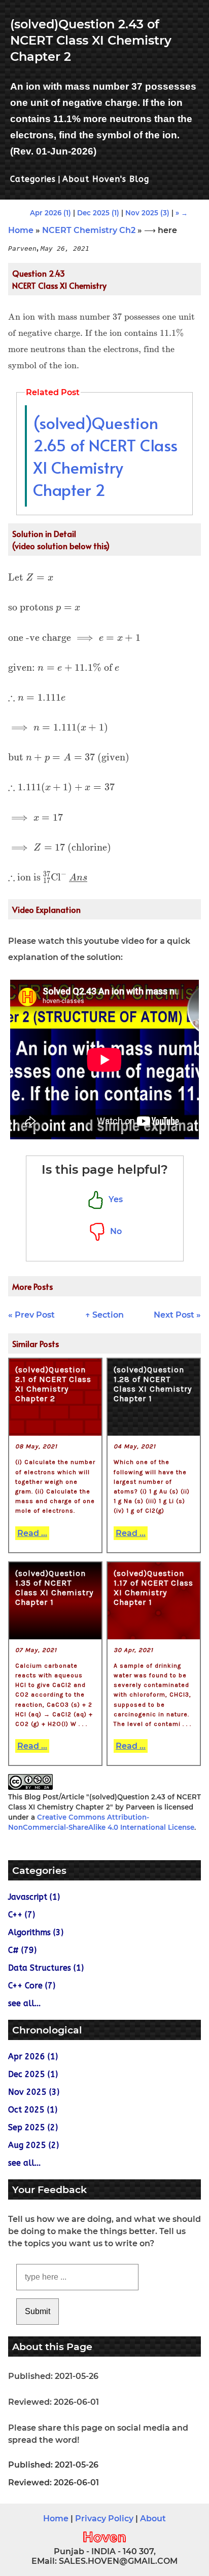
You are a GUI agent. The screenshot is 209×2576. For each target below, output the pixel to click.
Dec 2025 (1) (98, 213)
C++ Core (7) (32, 1986)
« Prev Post (31, 1315)
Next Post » (177, 1315)
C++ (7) (22, 1915)
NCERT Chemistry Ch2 (89, 230)
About (153, 2519)
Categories (33, 179)
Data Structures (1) (46, 1968)
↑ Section (104, 1315)
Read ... (32, 1533)
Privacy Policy (104, 2519)
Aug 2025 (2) (33, 2145)
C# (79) (22, 1950)
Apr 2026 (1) (50, 213)
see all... (24, 2003)
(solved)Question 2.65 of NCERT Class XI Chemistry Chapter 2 (105, 456)
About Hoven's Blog (106, 179)
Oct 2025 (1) (33, 2110)
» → (182, 213)
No (114, 1231)
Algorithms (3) (36, 1932)
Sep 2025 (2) (33, 2127)
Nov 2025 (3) (147, 213)
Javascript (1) (34, 1897)
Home (21, 230)
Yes (114, 1199)
